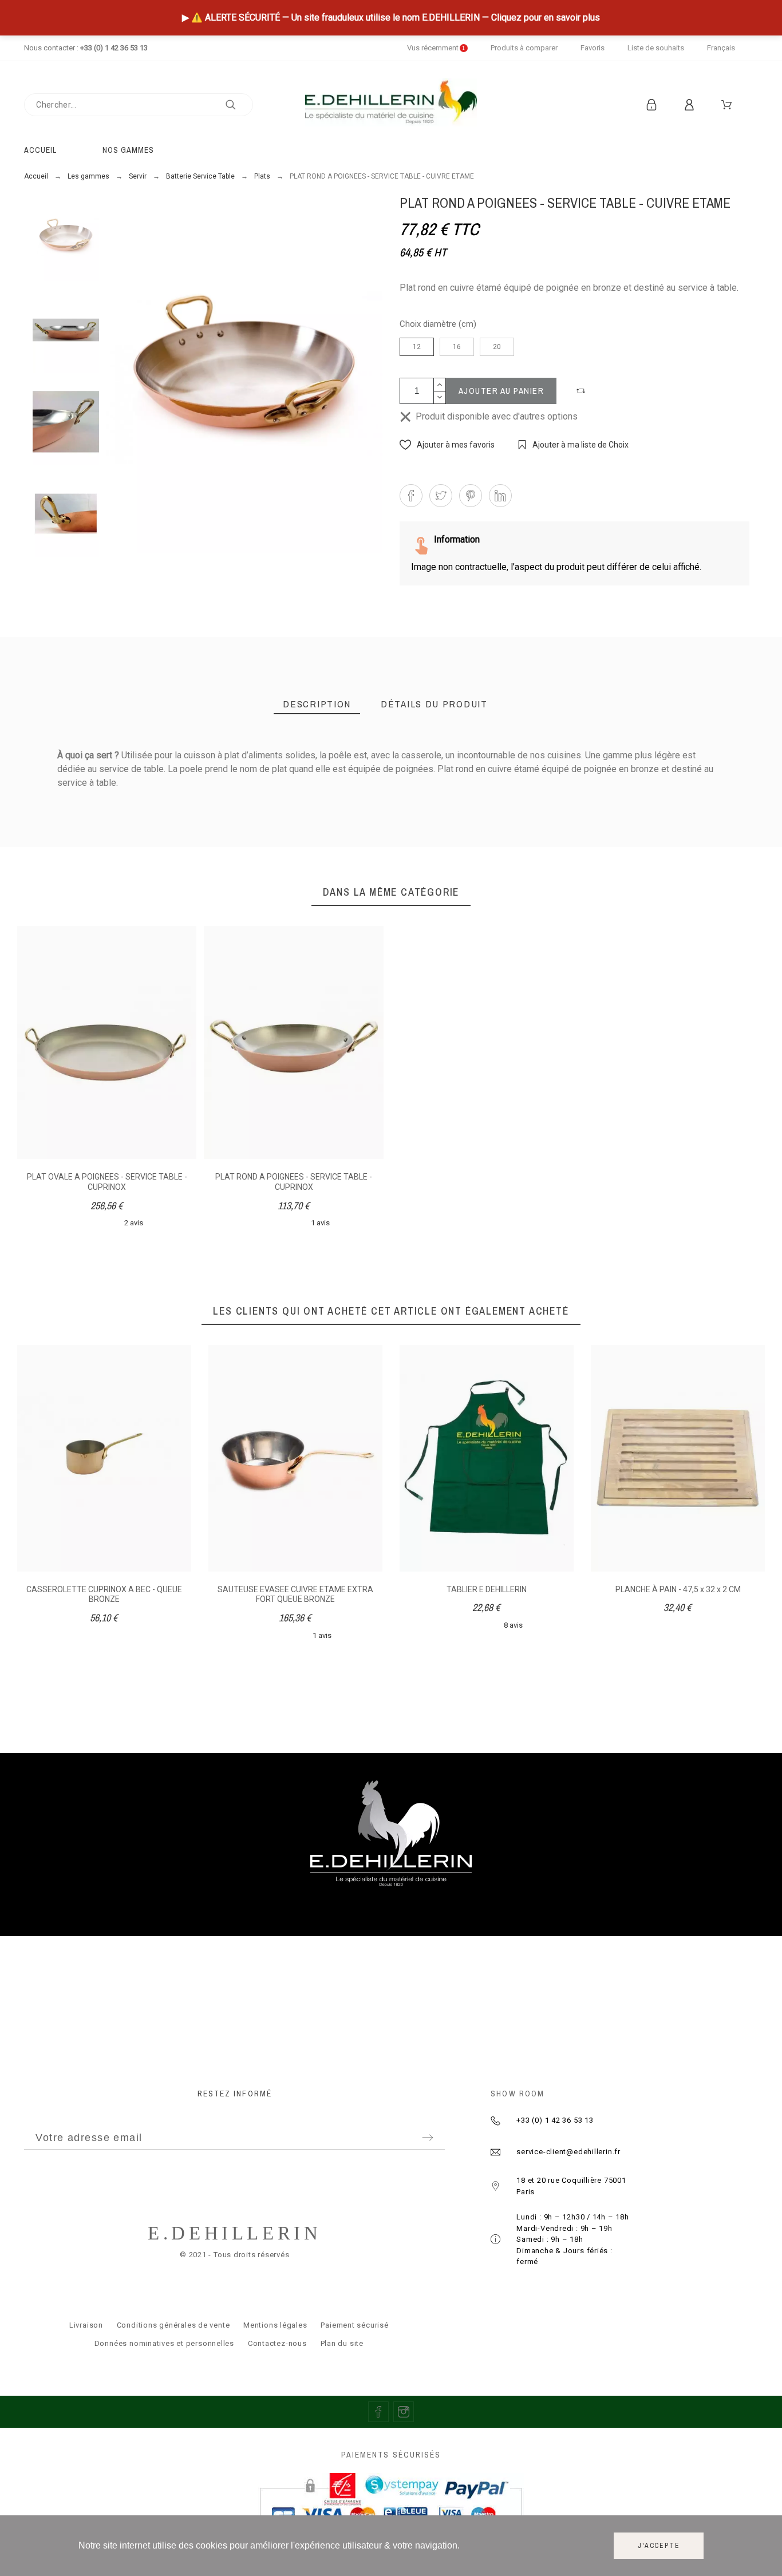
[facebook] (378, 2412)
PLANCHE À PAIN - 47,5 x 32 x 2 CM (678, 1589)
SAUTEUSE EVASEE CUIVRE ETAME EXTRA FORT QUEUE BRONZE (295, 1594)
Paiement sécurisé (354, 2325)
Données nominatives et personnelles (164, 2343)
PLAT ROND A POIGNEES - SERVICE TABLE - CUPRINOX (294, 1182)
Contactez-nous (277, 2343)
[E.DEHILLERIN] (391, 104)
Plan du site (342, 2343)
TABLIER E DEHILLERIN (487, 1589)
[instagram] (404, 2412)
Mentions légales (275, 2325)
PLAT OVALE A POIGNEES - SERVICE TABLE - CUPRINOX (107, 1182)
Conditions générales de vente (173, 2325)
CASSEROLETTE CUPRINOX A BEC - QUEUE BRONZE (104, 1594)
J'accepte (659, 2546)
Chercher (239, 105)
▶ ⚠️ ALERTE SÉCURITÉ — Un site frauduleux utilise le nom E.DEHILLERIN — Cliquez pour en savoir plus (391, 17)
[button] (582, 391)
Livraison (86, 2325)
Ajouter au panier (501, 391)
